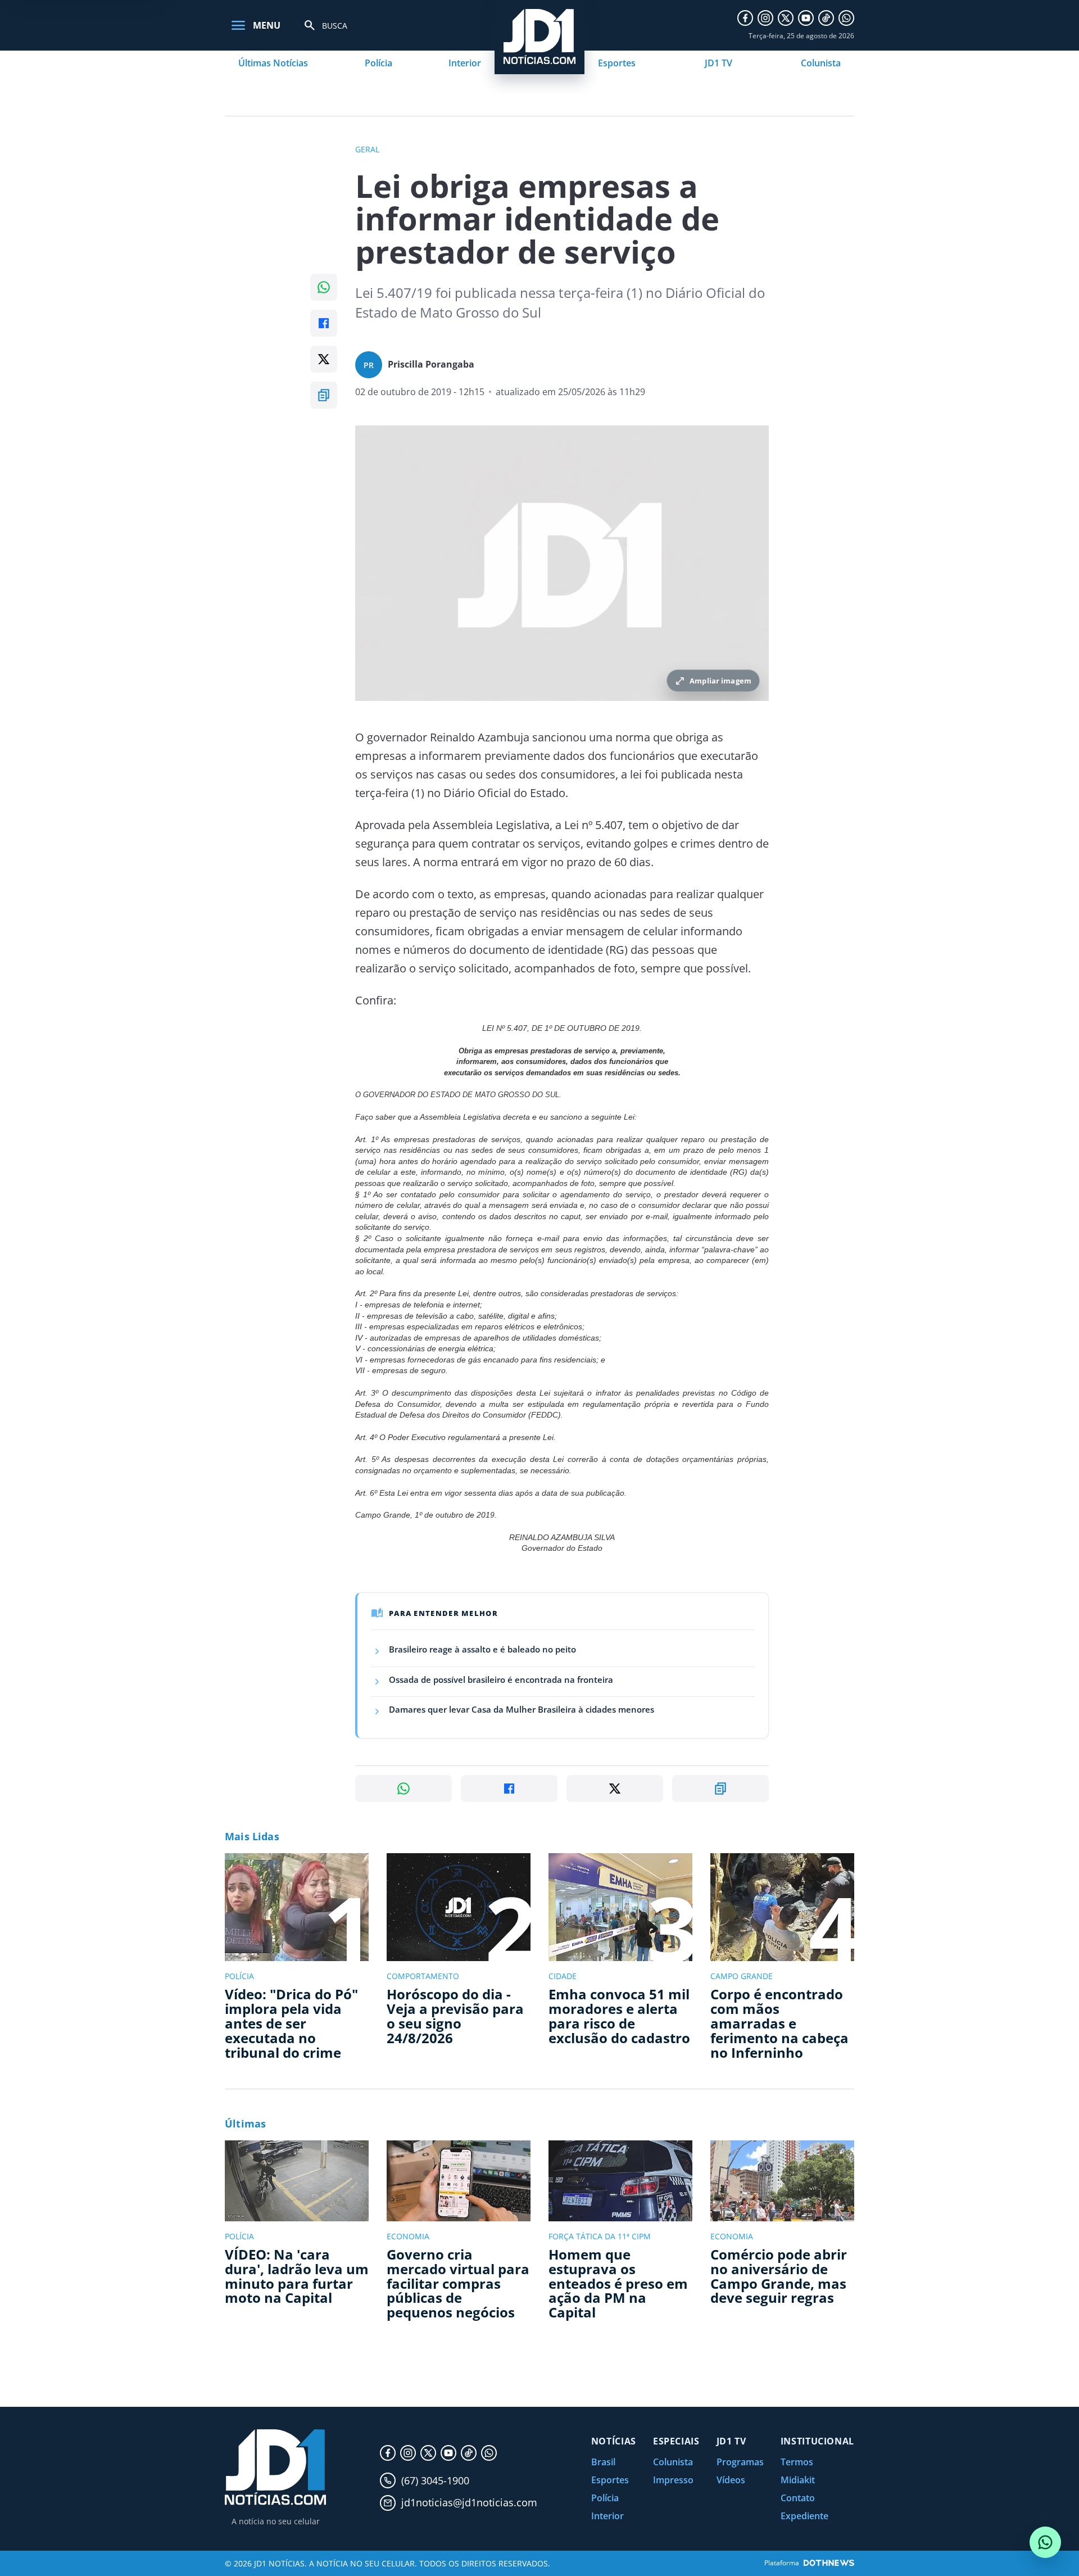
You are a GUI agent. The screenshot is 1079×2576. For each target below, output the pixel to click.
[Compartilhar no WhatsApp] (324, 287)
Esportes (617, 63)
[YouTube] (806, 18)
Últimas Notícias (273, 63)
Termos (797, 2462)
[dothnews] (829, 2563)
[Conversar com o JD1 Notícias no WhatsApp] (1045, 2542)
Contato (798, 2498)
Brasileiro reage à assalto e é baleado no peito (482, 1649)
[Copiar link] (324, 395)
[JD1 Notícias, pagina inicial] (275, 2467)
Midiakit (798, 2480)
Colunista (821, 63)
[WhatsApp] (846, 18)
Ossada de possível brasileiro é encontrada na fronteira (501, 1679)
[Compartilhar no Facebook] (324, 323)
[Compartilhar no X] (324, 359)
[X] (786, 18)
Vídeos (731, 2480)
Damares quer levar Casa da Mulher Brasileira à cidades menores (522, 1709)
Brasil (603, 2462)
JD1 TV (718, 63)
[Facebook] (745, 18)
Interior (465, 63)
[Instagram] (765, 18)
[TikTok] (826, 18)
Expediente (804, 2516)
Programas (740, 2462)
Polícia (378, 63)
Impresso (673, 2480)
